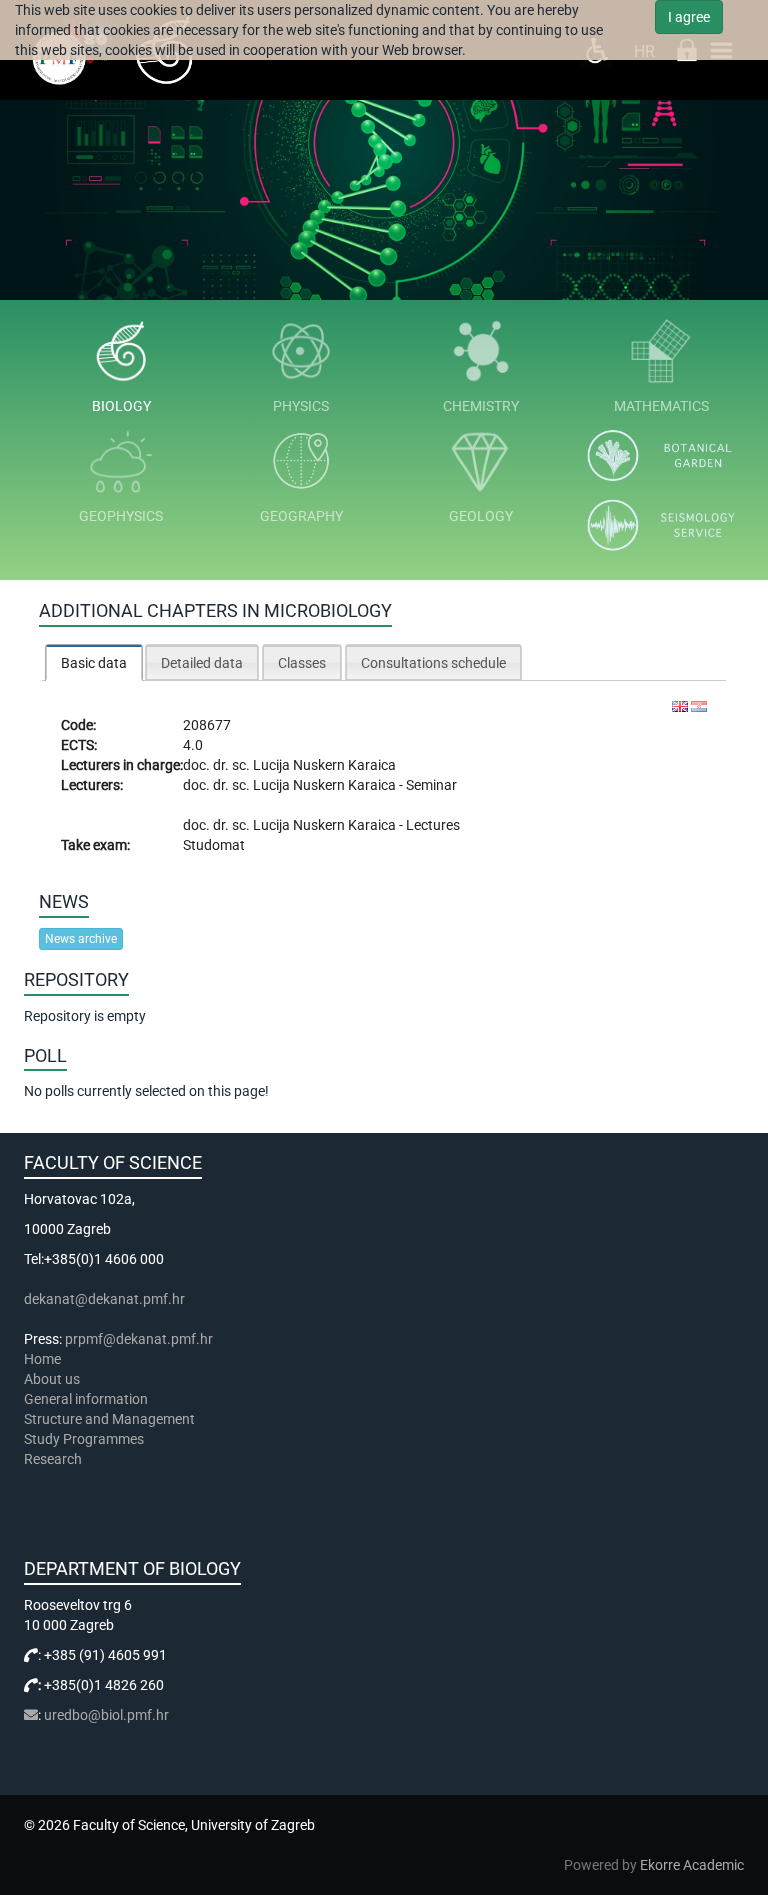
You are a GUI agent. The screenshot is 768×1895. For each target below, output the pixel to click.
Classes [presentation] (302, 663)
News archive (81, 939)
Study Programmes (84, 1439)
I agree (689, 17)
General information (86, 1399)
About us (53, 1379)
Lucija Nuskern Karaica (324, 765)
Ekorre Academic (692, 1865)
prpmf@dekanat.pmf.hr (139, 1339)
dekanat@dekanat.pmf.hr (104, 1299)
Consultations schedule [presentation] (433, 663)
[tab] (94, 662)
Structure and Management (109, 1419)
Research (54, 1459)
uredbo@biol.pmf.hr (106, 1715)
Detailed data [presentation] (202, 663)
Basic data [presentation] (94, 663)
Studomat (214, 845)
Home (42, 1359)
